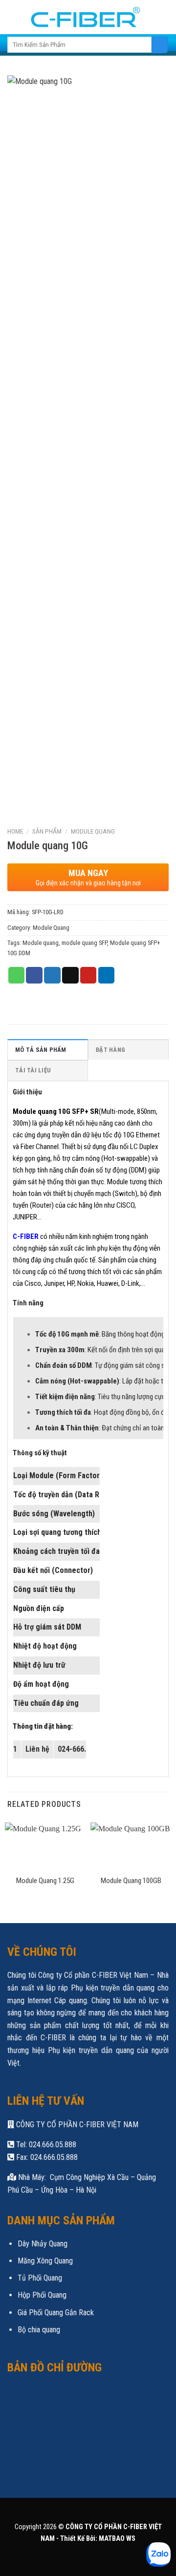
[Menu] (163, 17)
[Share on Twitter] (52, 975)
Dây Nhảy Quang (43, 2244)
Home (15, 831)
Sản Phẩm (47, 831)
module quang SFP (84, 943)
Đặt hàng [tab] (110, 1050)
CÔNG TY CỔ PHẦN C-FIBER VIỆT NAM (76, 2125)
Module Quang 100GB (131, 1881)
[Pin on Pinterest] (88, 975)
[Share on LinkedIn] (107, 975)
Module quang (41, 943)
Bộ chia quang (39, 2330)
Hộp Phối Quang (42, 2295)
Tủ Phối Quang (40, 2278)
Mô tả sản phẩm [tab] (41, 1050)
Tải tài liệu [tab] (33, 1070)
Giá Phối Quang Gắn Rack (56, 2313)
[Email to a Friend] (70, 975)
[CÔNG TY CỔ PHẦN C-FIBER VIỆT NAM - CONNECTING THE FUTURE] (82, 17)
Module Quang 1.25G (45, 1881)
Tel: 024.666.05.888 (45, 2145)
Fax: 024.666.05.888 (46, 2157)
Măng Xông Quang (45, 2261)
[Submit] (160, 45)
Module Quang (93, 831)
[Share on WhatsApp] (17, 975)
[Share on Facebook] (34, 975)
